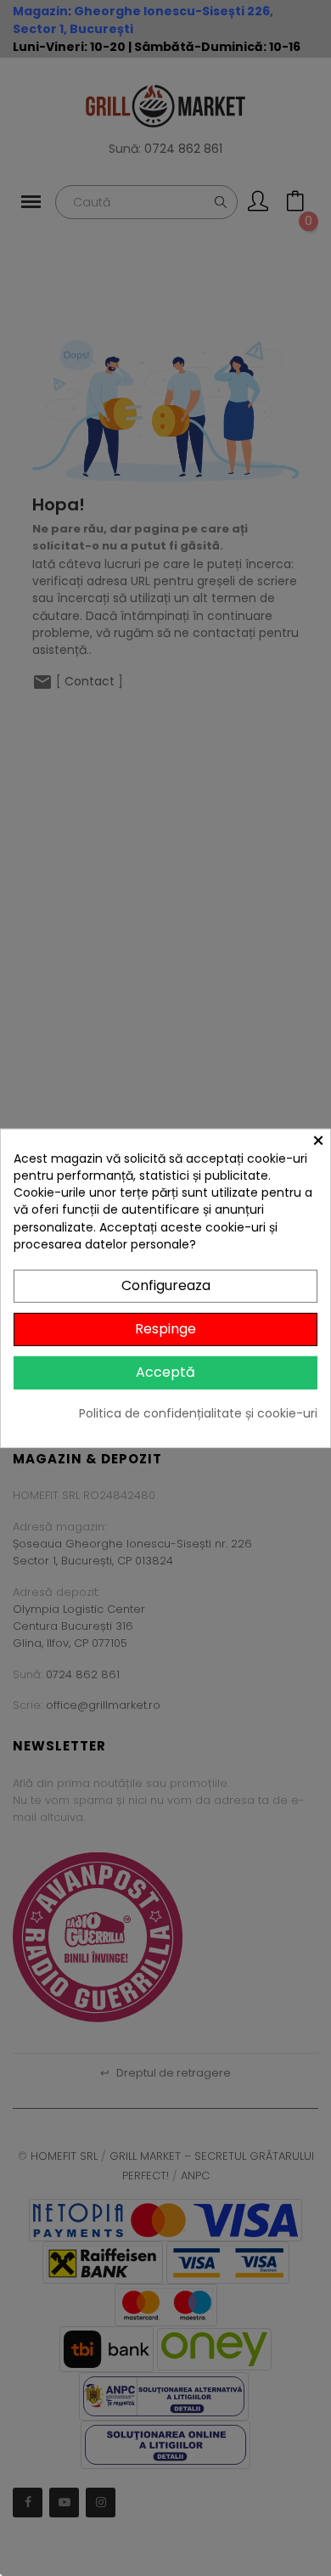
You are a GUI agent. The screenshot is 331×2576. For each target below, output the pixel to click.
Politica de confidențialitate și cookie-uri (198, 1412)
